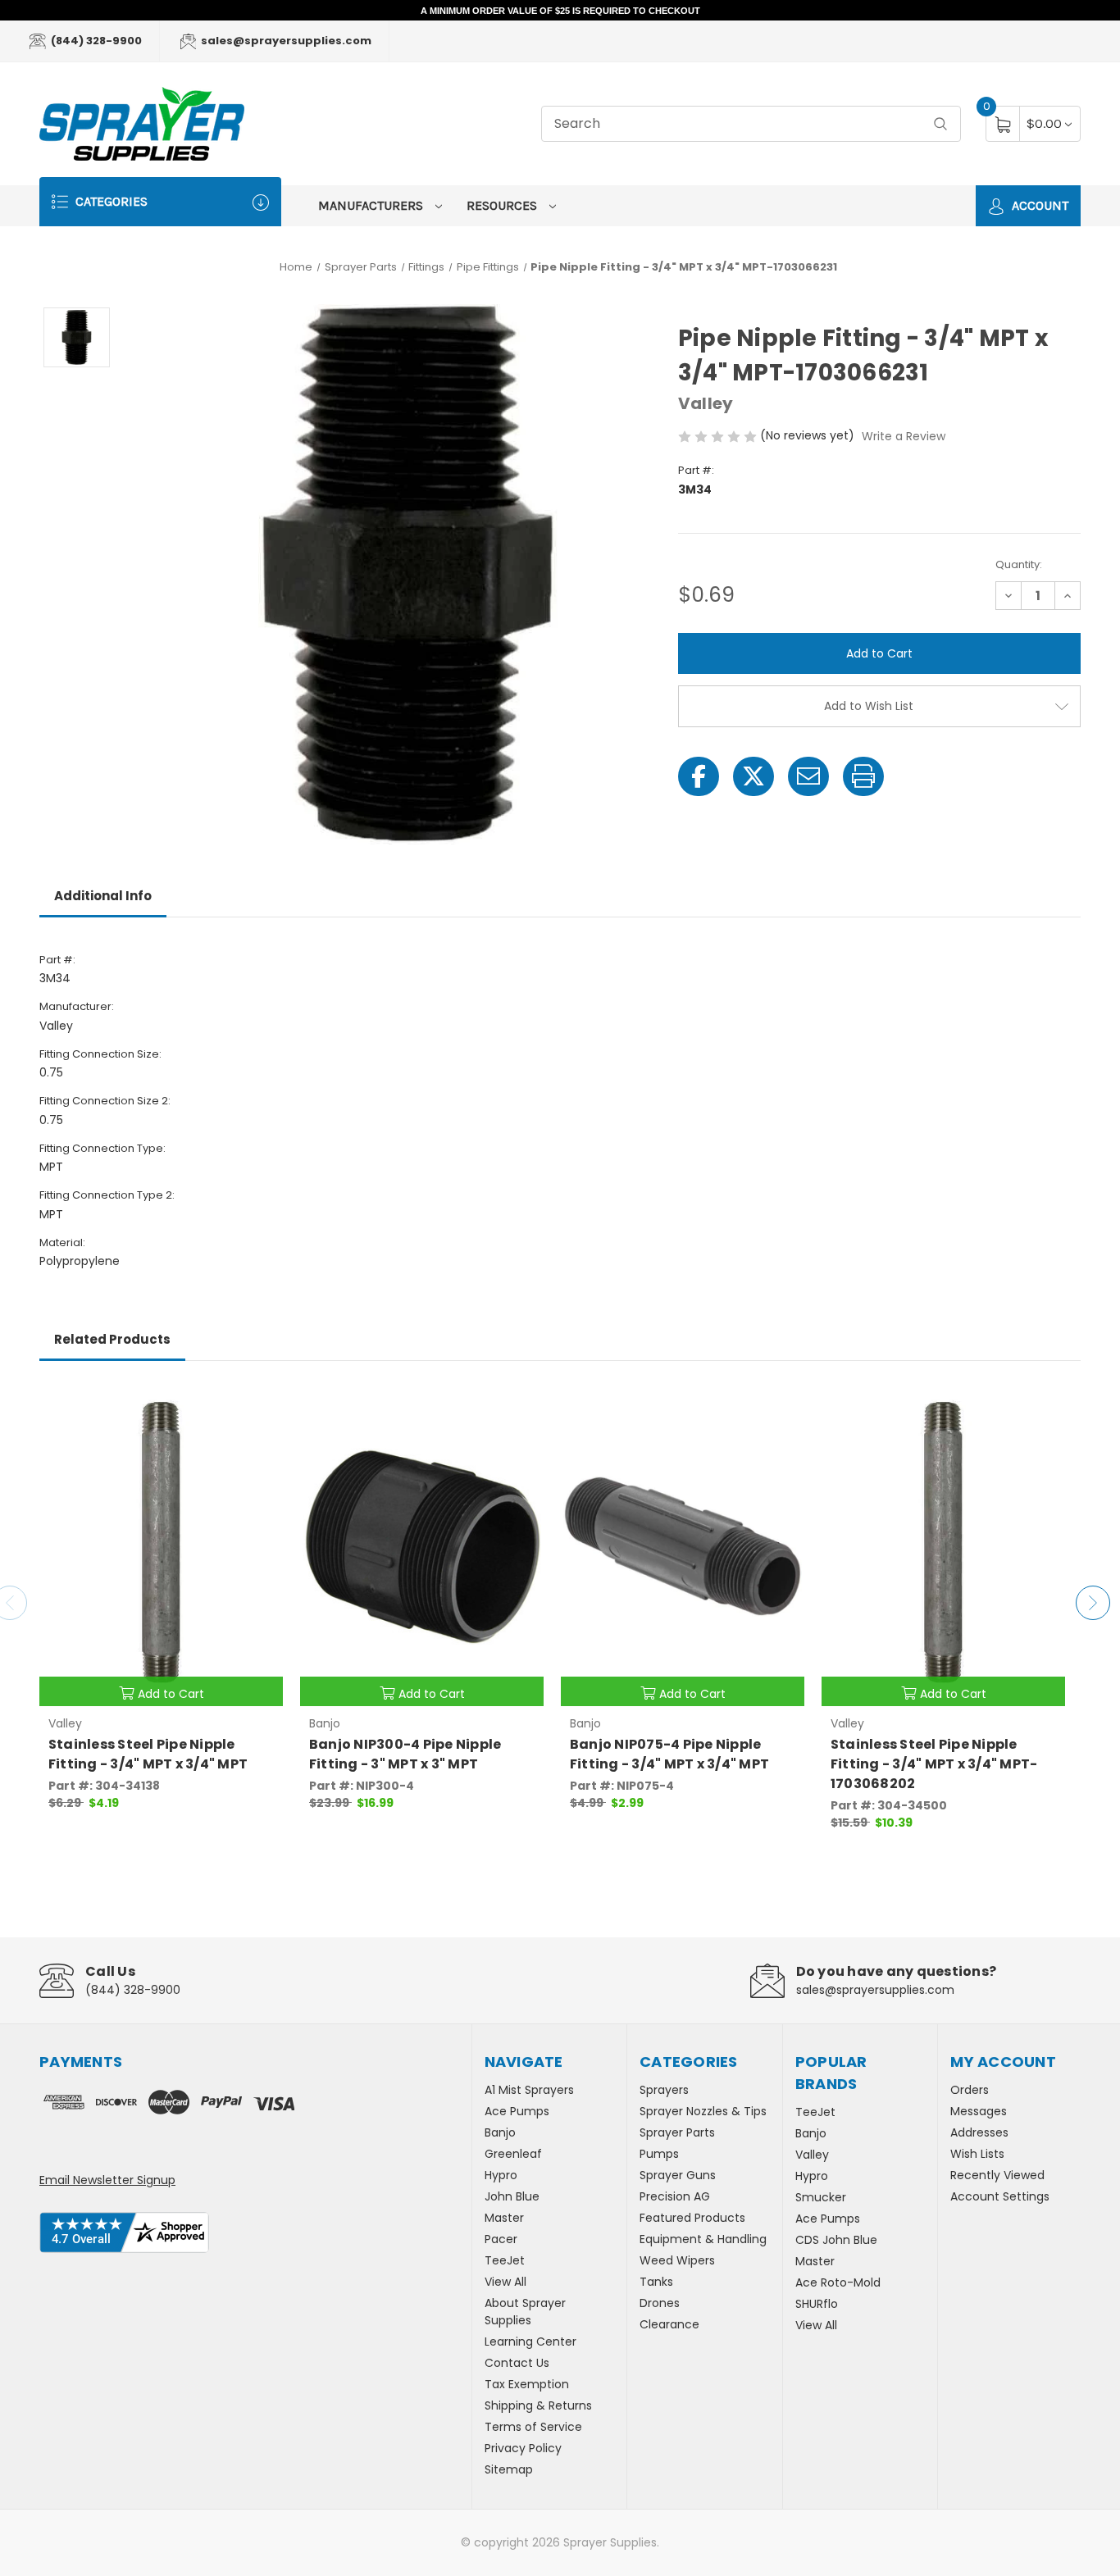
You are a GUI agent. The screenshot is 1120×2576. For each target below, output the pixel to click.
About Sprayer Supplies (525, 2312)
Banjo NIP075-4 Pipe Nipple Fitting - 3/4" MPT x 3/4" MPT (669, 1754)
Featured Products (692, 2218)
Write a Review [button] (904, 436)
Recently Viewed (997, 2175)
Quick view (258, 1403)
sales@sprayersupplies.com (285, 41)
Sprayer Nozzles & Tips (703, 2111)
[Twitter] (753, 776)
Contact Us (517, 2363)
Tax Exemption (527, 2384)
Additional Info (103, 896)
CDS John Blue (836, 2240)
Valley (812, 2155)
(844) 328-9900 (95, 41)
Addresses (979, 2132)
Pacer (501, 2239)
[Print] (863, 776)
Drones (660, 2303)
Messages (979, 2111)
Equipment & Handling (703, 2239)
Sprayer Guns (678, 2175)
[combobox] (751, 124)
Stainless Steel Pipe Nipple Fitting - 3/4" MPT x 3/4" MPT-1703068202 (934, 1764)
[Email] (808, 776)
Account (1038, 205)
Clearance (669, 2324)
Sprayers (664, 2090)
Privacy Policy (523, 2448)
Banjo (500, 2132)
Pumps (659, 2154)
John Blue (512, 2196)
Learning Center (530, 2342)
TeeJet (505, 2260)
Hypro (501, 2175)
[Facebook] (699, 776)
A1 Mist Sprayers (529, 2090)
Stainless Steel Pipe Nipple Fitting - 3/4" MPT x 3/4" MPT (148, 1754)
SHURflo (817, 2304)
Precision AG (675, 2196)
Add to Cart (171, 1694)
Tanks (656, 2282)
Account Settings (1000, 2196)
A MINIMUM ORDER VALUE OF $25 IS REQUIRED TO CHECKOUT (560, 11)
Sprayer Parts (677, 2132)
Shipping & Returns (538, 2405)
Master (504, 2218)
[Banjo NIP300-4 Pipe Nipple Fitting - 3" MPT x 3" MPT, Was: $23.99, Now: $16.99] (422, 1546)
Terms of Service (533, 2427)
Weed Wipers (677, 2260)
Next (1093, 1603)
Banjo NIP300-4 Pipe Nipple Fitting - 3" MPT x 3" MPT (405, 1754)
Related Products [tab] (112, 1339)
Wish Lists (977, 2154)
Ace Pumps (517, 2111)
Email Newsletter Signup (107, 2180)
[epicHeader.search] (940, 124)
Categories (110, 201)
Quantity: (1019, 564)
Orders (970, 2090)
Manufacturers (372, 205)
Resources (503, 205)
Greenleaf (513, 2154)
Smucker (821, 2197)
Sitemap (509, 2469)
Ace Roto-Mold (838, 2282)
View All (505, 2282)
